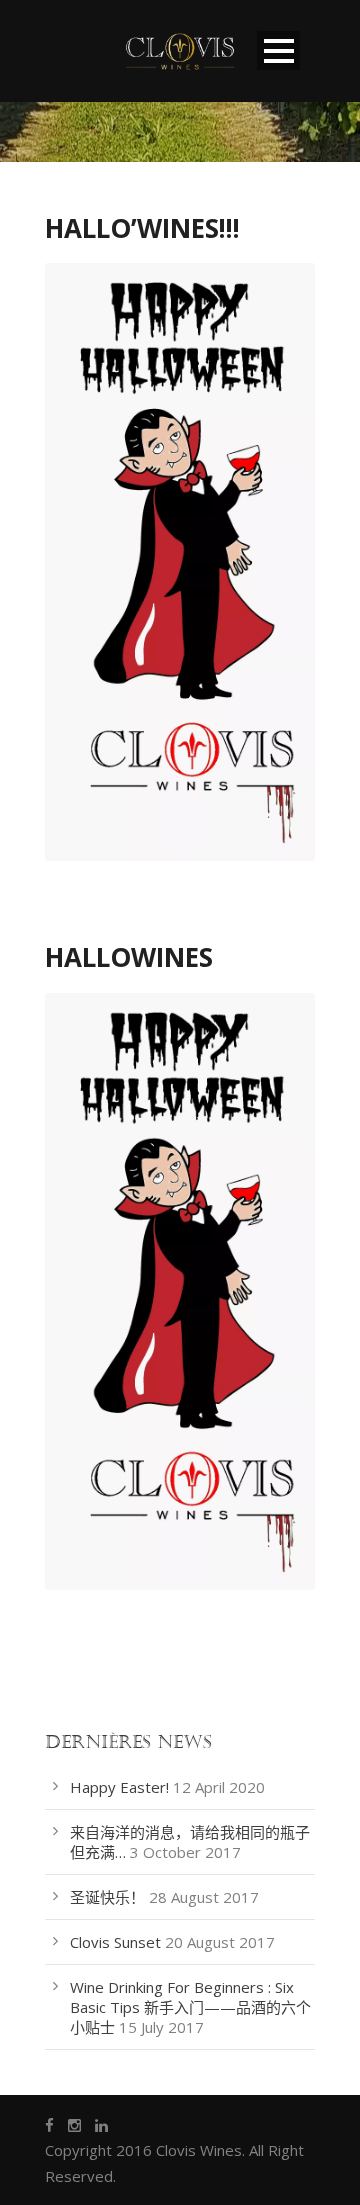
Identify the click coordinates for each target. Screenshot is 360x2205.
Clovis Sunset (115, 1942)
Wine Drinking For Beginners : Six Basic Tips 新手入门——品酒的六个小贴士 (190, 2007)
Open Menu (278, 50)
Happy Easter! (119, 1787)
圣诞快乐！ (107, 1897)
